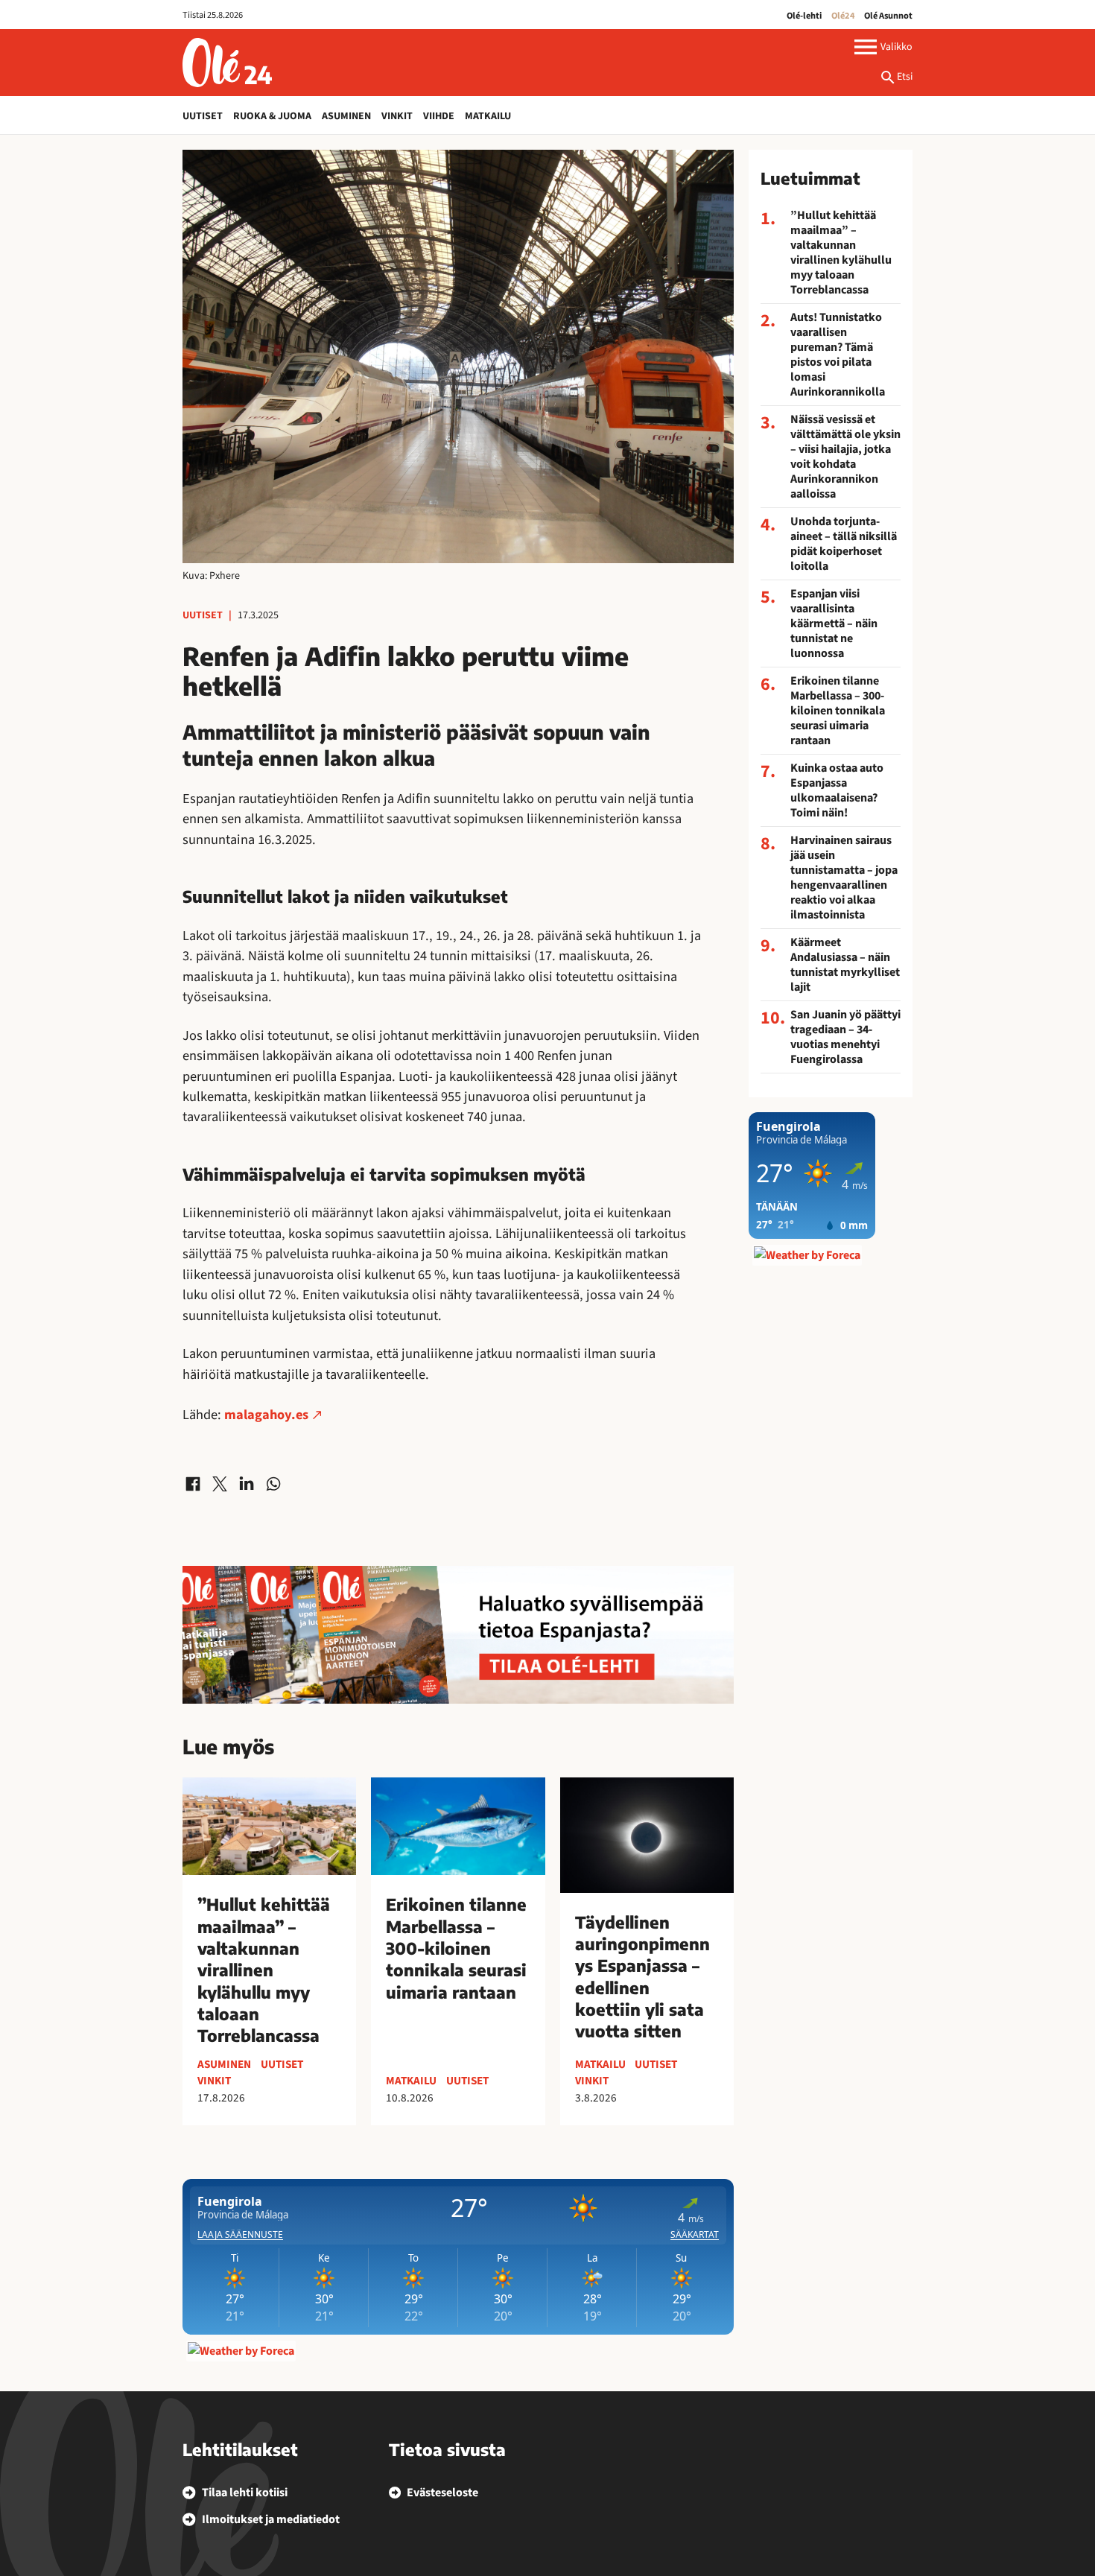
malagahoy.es (266, 1415)
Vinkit (397, 116)
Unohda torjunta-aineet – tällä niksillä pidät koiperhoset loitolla (844, 544)
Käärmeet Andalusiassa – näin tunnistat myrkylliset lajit (845, 965)
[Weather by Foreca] (241, 2351)
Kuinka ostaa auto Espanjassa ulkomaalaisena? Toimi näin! (837, 790)
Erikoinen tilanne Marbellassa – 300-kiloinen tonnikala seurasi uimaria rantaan (838, 711)
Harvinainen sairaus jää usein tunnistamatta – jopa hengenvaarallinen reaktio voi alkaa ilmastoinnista (844, 878)
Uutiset (203, 116)
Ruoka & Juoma (272, 116)
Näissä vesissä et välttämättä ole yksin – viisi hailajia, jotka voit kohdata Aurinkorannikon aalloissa (845, 457)
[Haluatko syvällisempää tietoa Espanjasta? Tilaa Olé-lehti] (458, 1635)
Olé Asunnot (888, 16)
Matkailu (488, 116)
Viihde (439, 116)
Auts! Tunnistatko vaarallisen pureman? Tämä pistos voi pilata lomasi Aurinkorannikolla (838, 355)
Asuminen (346, 116)
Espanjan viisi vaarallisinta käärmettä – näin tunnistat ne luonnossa (834, 624)
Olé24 (843, 16)
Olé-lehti (804, 16)
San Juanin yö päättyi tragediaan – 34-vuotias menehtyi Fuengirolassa (845, 1037)
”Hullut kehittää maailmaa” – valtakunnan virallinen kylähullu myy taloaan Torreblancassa (841, 253)
